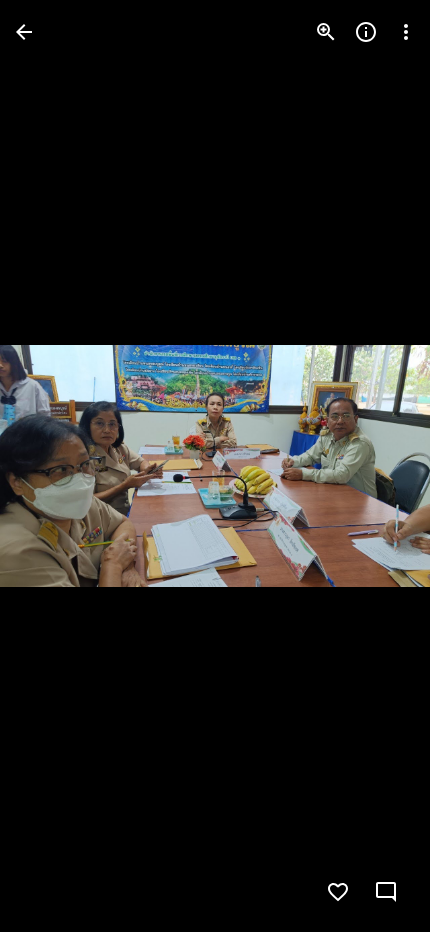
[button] (56, 466)
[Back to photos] (24, 32)
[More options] (406, 32)
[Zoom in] (326, 32)
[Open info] (366, 32)
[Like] (338, 892)
